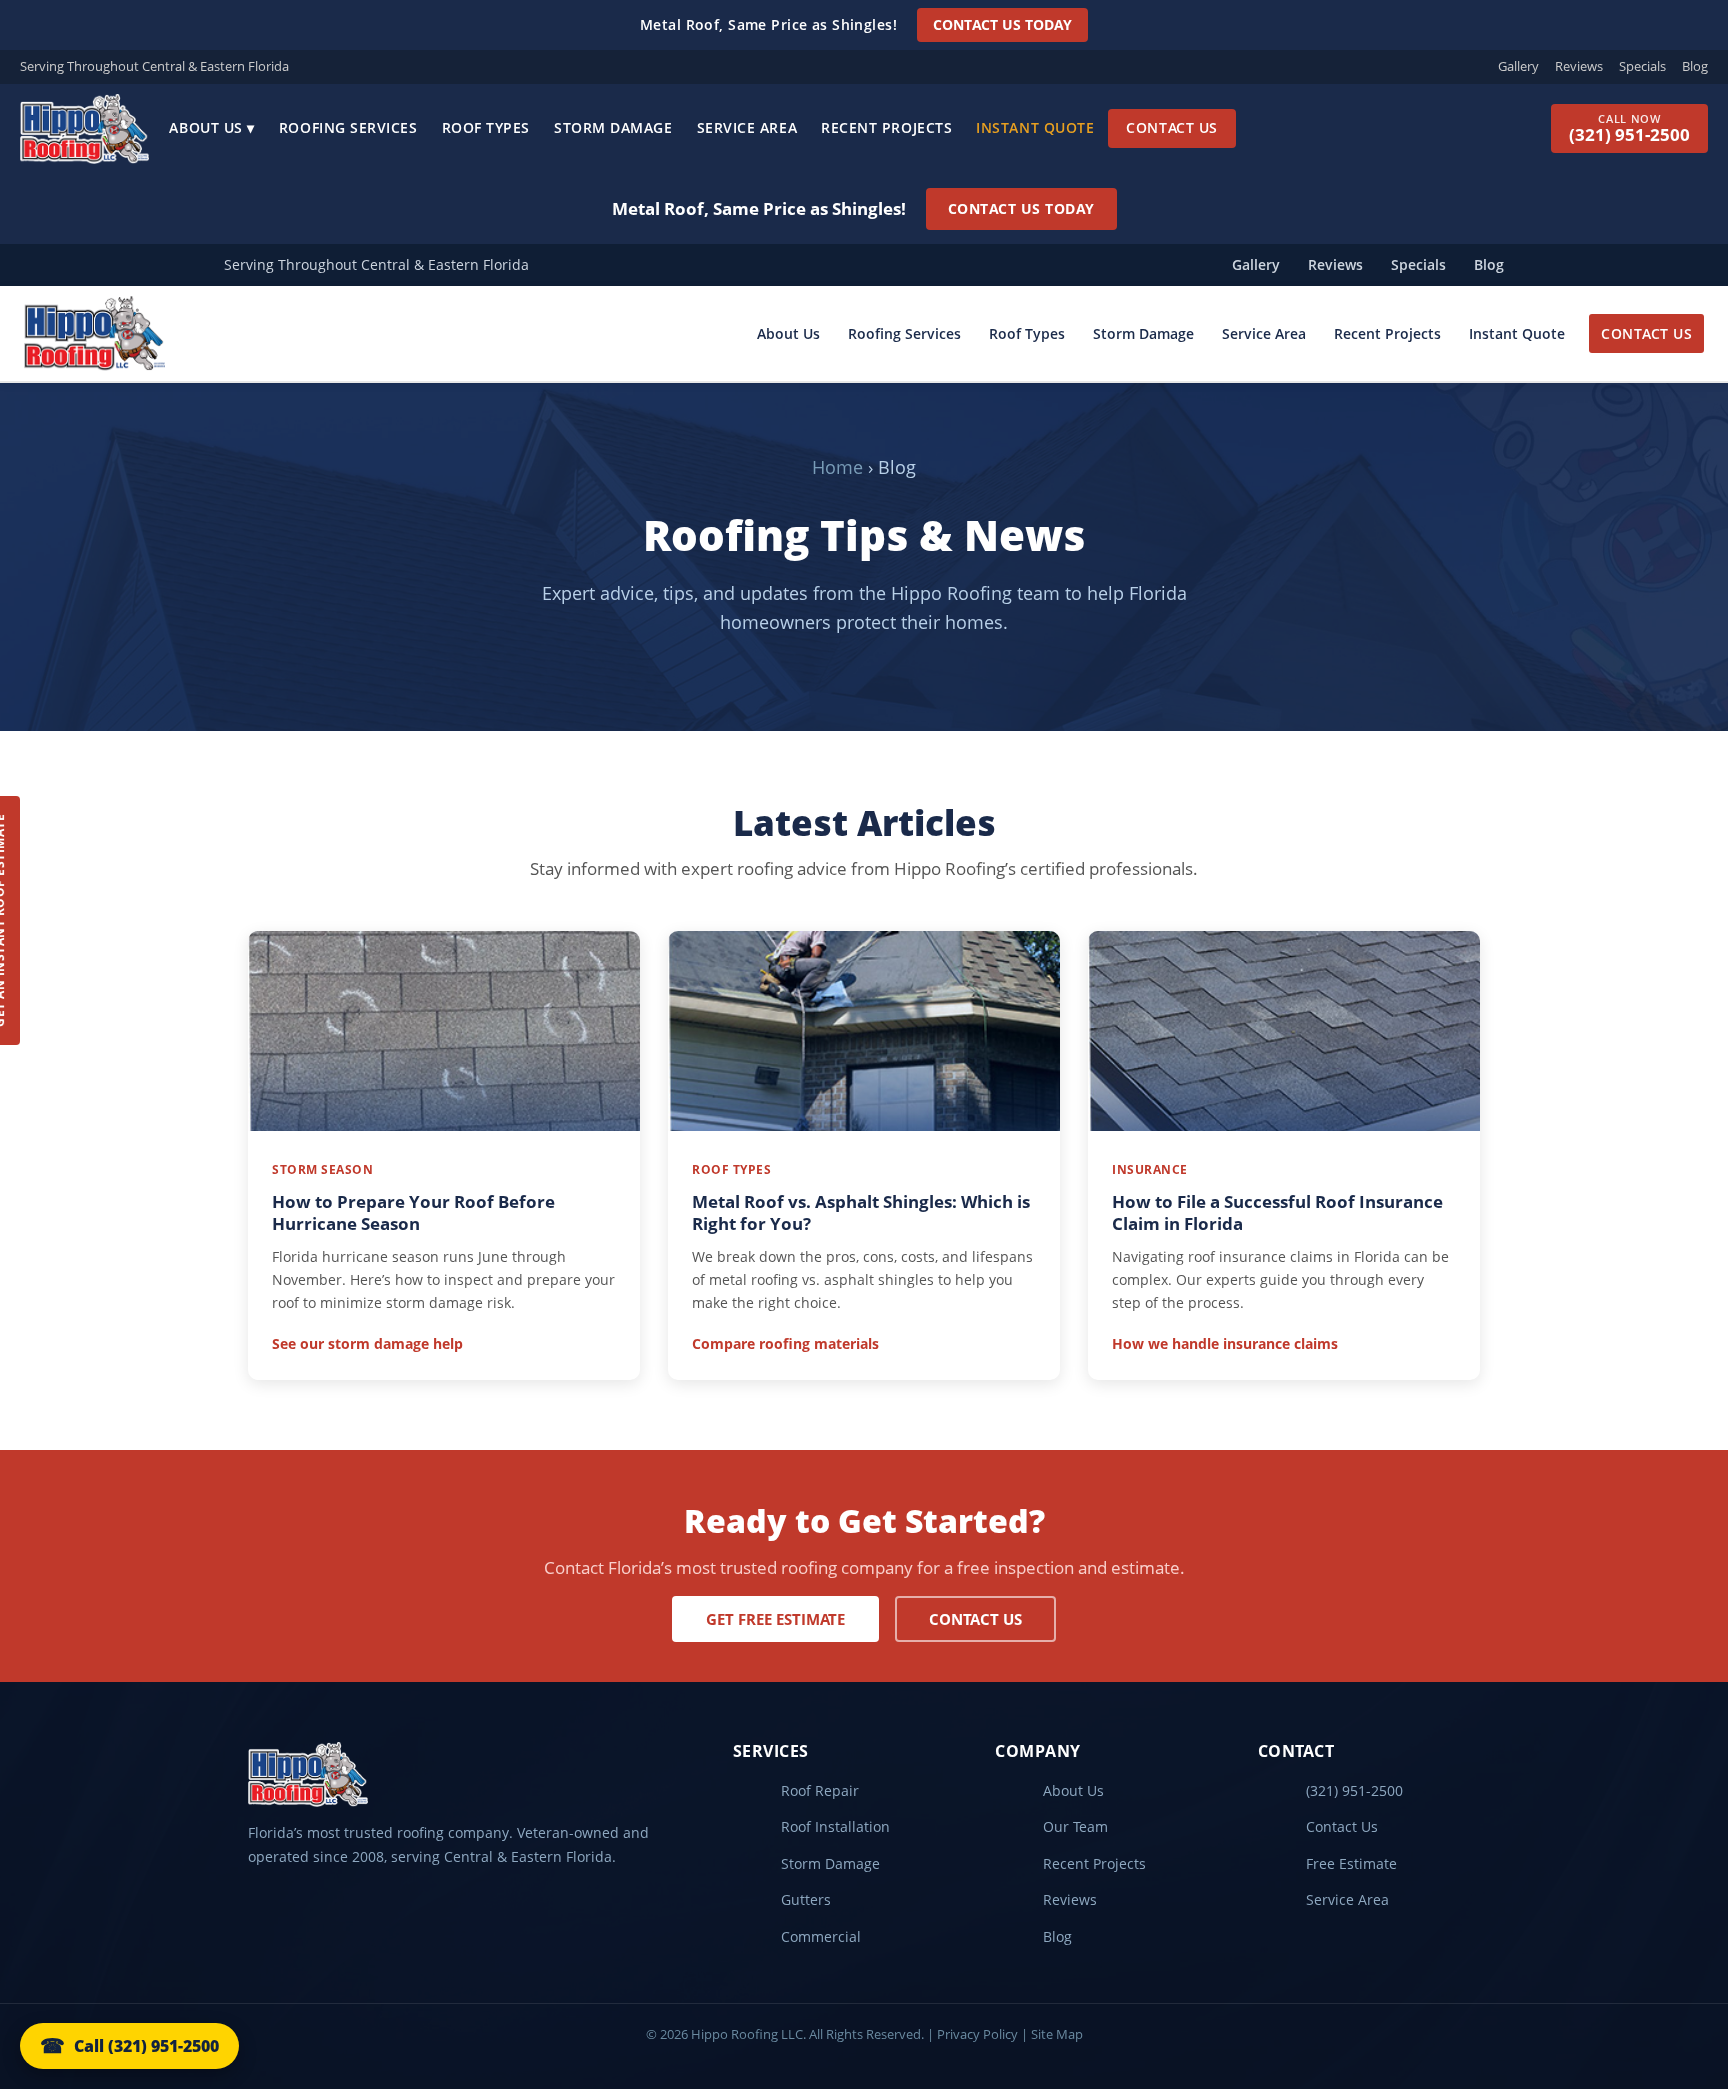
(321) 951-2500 (1354, 1790)
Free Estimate (1351, 1863)
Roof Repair (820, 1790)
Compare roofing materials (785, 1343)
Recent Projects (886, 127)
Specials (1642, 66)
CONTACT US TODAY (1002, 24)
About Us (788, 333)
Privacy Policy (977, 2034)
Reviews (1579, 66)
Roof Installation (835, 1826)
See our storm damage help (367, 1343)
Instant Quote (1035, 127)
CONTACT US (1646, 333)
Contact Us (1171, 127)
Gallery (1518, 66)
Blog (1695, 66)
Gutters (806, 1899)
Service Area (747, 127)
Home (837, 467)
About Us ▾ (211, 127)
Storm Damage (613, 127)
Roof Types (486, 127)
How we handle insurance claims (1225, 1343)
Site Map (1057, 2034)
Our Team (1075, 1826)
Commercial (821, 1936)
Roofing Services (348, 127)
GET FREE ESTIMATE (775, 1619)
